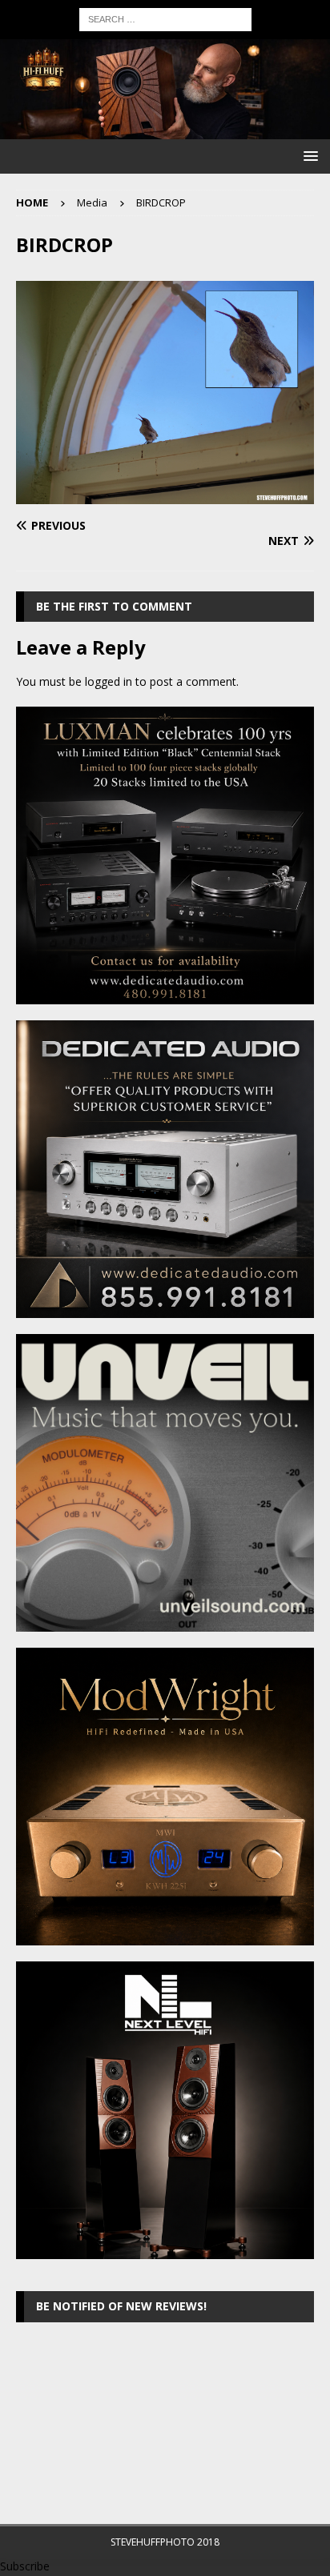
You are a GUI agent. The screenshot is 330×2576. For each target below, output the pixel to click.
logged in (109, 681)
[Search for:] (165, 18)
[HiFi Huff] (165, 130)
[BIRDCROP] (165, 494)
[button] (308, 156)
